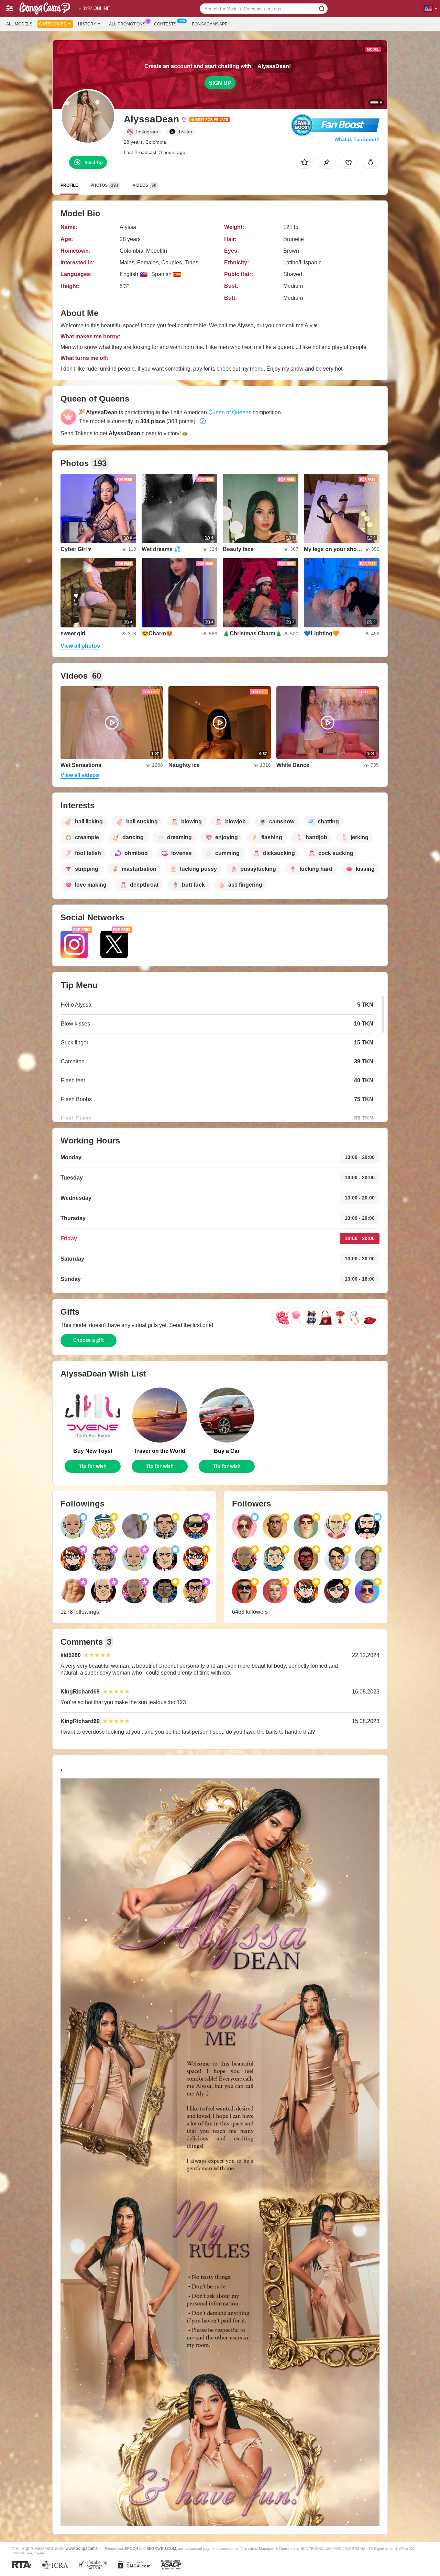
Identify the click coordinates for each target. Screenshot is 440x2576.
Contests (165, 24)
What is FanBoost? (357, 139)
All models (19, 24)
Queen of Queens (230, 412)
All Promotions (127, 24)
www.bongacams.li (83, 2548)
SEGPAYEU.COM (161, 2548)
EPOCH (131, 2548)
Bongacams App (210, 24)
